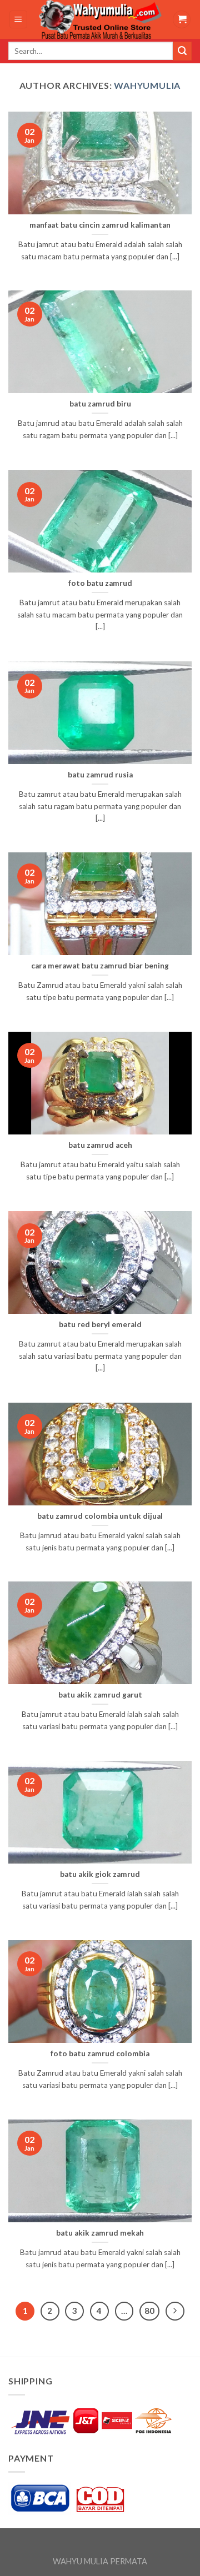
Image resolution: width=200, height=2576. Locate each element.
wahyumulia (147, 85)
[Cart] (182, 20)
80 (149, 2311)
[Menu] (19, 20)
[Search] (182, 51)
